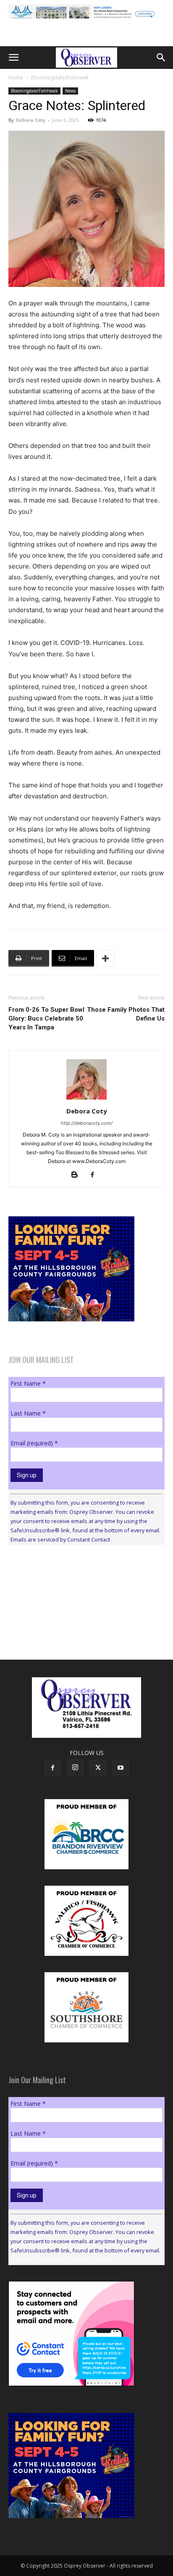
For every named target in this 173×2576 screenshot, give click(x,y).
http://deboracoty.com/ (87, 1123)
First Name (28, 1383)
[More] (105, 958)
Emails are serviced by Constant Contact (60, 1539)
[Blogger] (78, 1175)
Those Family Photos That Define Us (126, 1014)
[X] (98, 1768)
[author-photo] (86, 1099)
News (70, 91)
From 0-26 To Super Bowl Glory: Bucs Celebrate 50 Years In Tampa (46, 1018)
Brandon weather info (71, 1629)
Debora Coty (31, 120)
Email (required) (34, 1443)
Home (16, 78)
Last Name (28, 1413)
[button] (13, 58)
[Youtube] (121, 1768)
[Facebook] (96, 1175)
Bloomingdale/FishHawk (60, 78)
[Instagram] (75, 1768)
